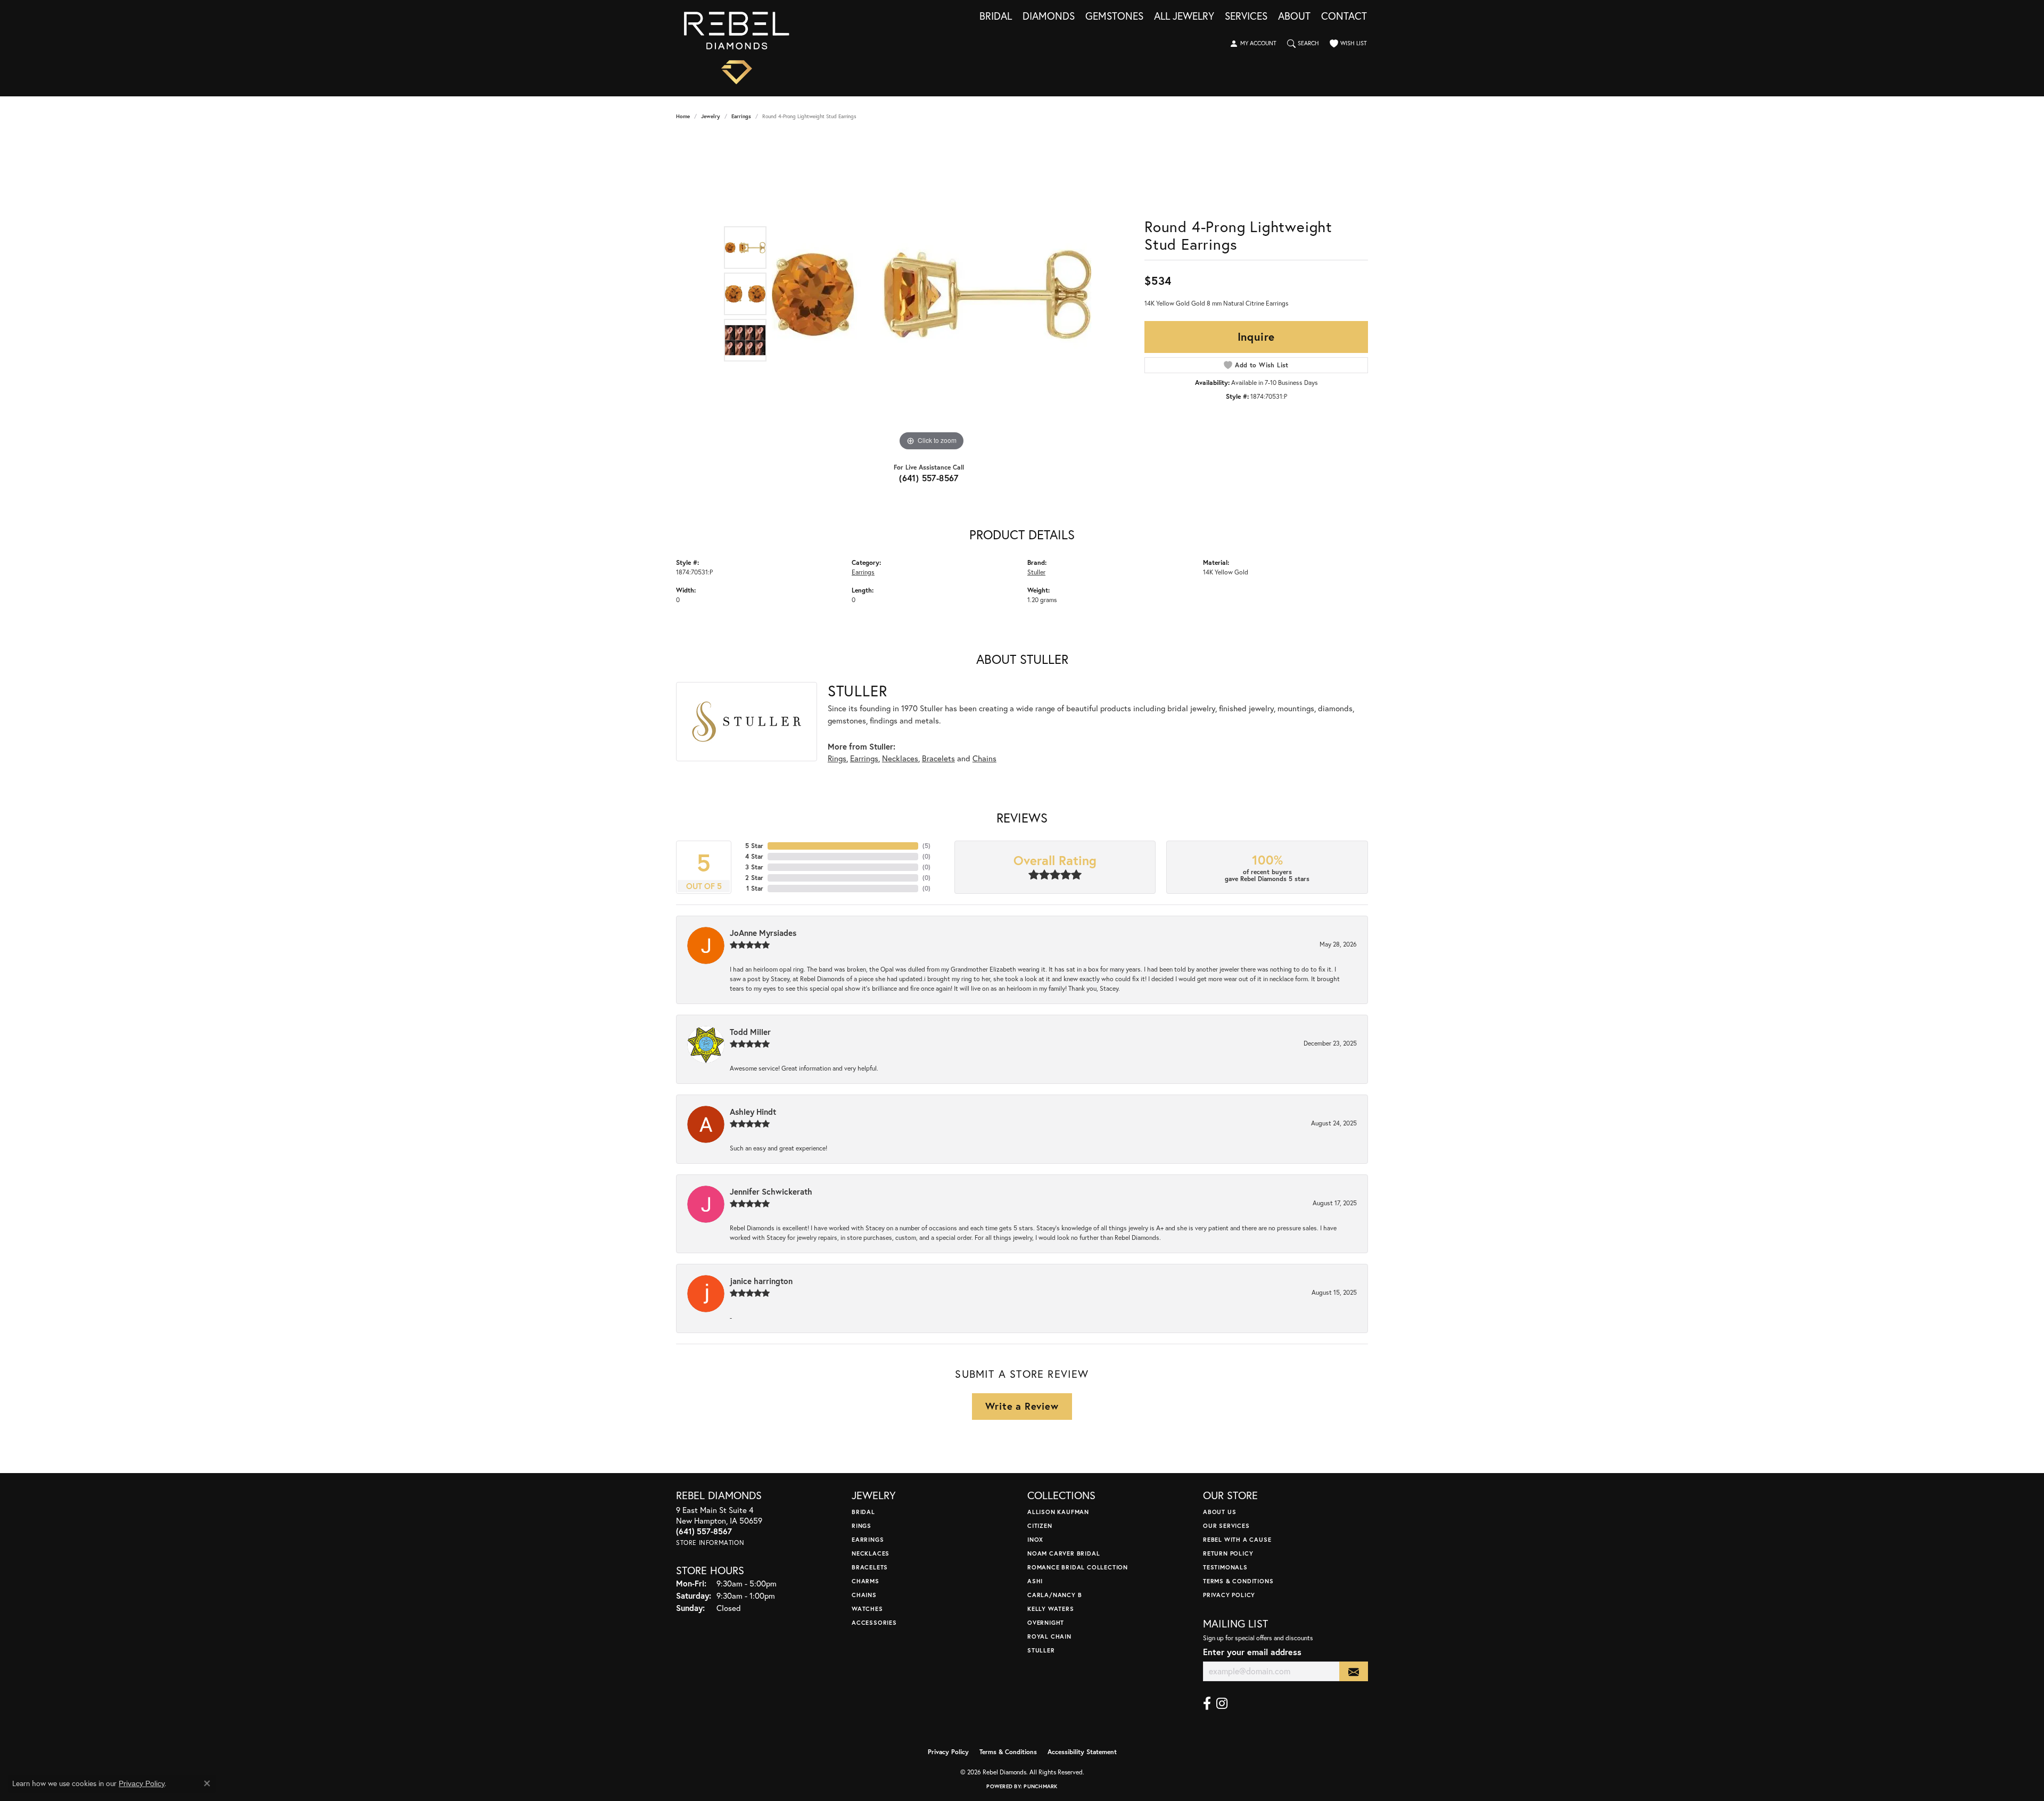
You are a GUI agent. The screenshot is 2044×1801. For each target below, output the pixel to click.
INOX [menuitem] (1035, 1539)
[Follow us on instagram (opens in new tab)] (1222, 1704)
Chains (984, 758)
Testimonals (1225, 1567)
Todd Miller (750, 1032)
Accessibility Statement (1082, 1752)
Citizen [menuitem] (1040, 1525)
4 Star (754, 856)
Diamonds (1049, 17)
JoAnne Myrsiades (763, 933)
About (1294, 17)
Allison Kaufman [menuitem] (1058, 1512)
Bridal (996, 17)
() (926, 846)
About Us (1219, 1512)
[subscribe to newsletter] (1354, 1671)
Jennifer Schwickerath (771, 1191)
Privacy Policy (1229, 1595)
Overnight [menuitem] (1046, 1622)
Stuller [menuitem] (1041, 1650)
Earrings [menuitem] (868, 1539)
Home (683, 116)
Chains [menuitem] (864, 1595)
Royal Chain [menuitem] (1049, 1636)
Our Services (1226, 1525)
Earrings (741, 116)
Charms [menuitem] (866, 1581)
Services (1246, 17)
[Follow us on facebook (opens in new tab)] (1207, 1704)
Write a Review (1022, 1406)
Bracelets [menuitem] (870, 1567)
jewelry (711, 116)
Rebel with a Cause (1237, 1539)
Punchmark (1040, 1786)
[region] (932, 294)
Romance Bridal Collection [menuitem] (1078, 1567)
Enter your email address (1252, 1652)
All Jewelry (1184, 17)
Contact (1344, 17)
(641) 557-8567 (929, 478)
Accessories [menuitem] (874, 1622)
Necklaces (900, 758)
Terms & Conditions (1238, 1581)
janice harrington (761, 1281)
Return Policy (1228, 1553)
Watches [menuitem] (867, 1609)
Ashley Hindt (753, 1112)
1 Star (755, 888)
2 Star (754, 878)
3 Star (754, 867)
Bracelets (938, 758)
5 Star (754, 846)
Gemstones (1114, 17)
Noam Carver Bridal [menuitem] (1064, 1553)
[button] (1253, 44)
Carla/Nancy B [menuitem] (1054, 1595)
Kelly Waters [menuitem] (1051, 1609)
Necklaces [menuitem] (871, 1553)
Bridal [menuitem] (863, 1512)
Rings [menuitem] (862, 1525)
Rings (837, 758)
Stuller (1036, 572)
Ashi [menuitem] (1035, 1581)
